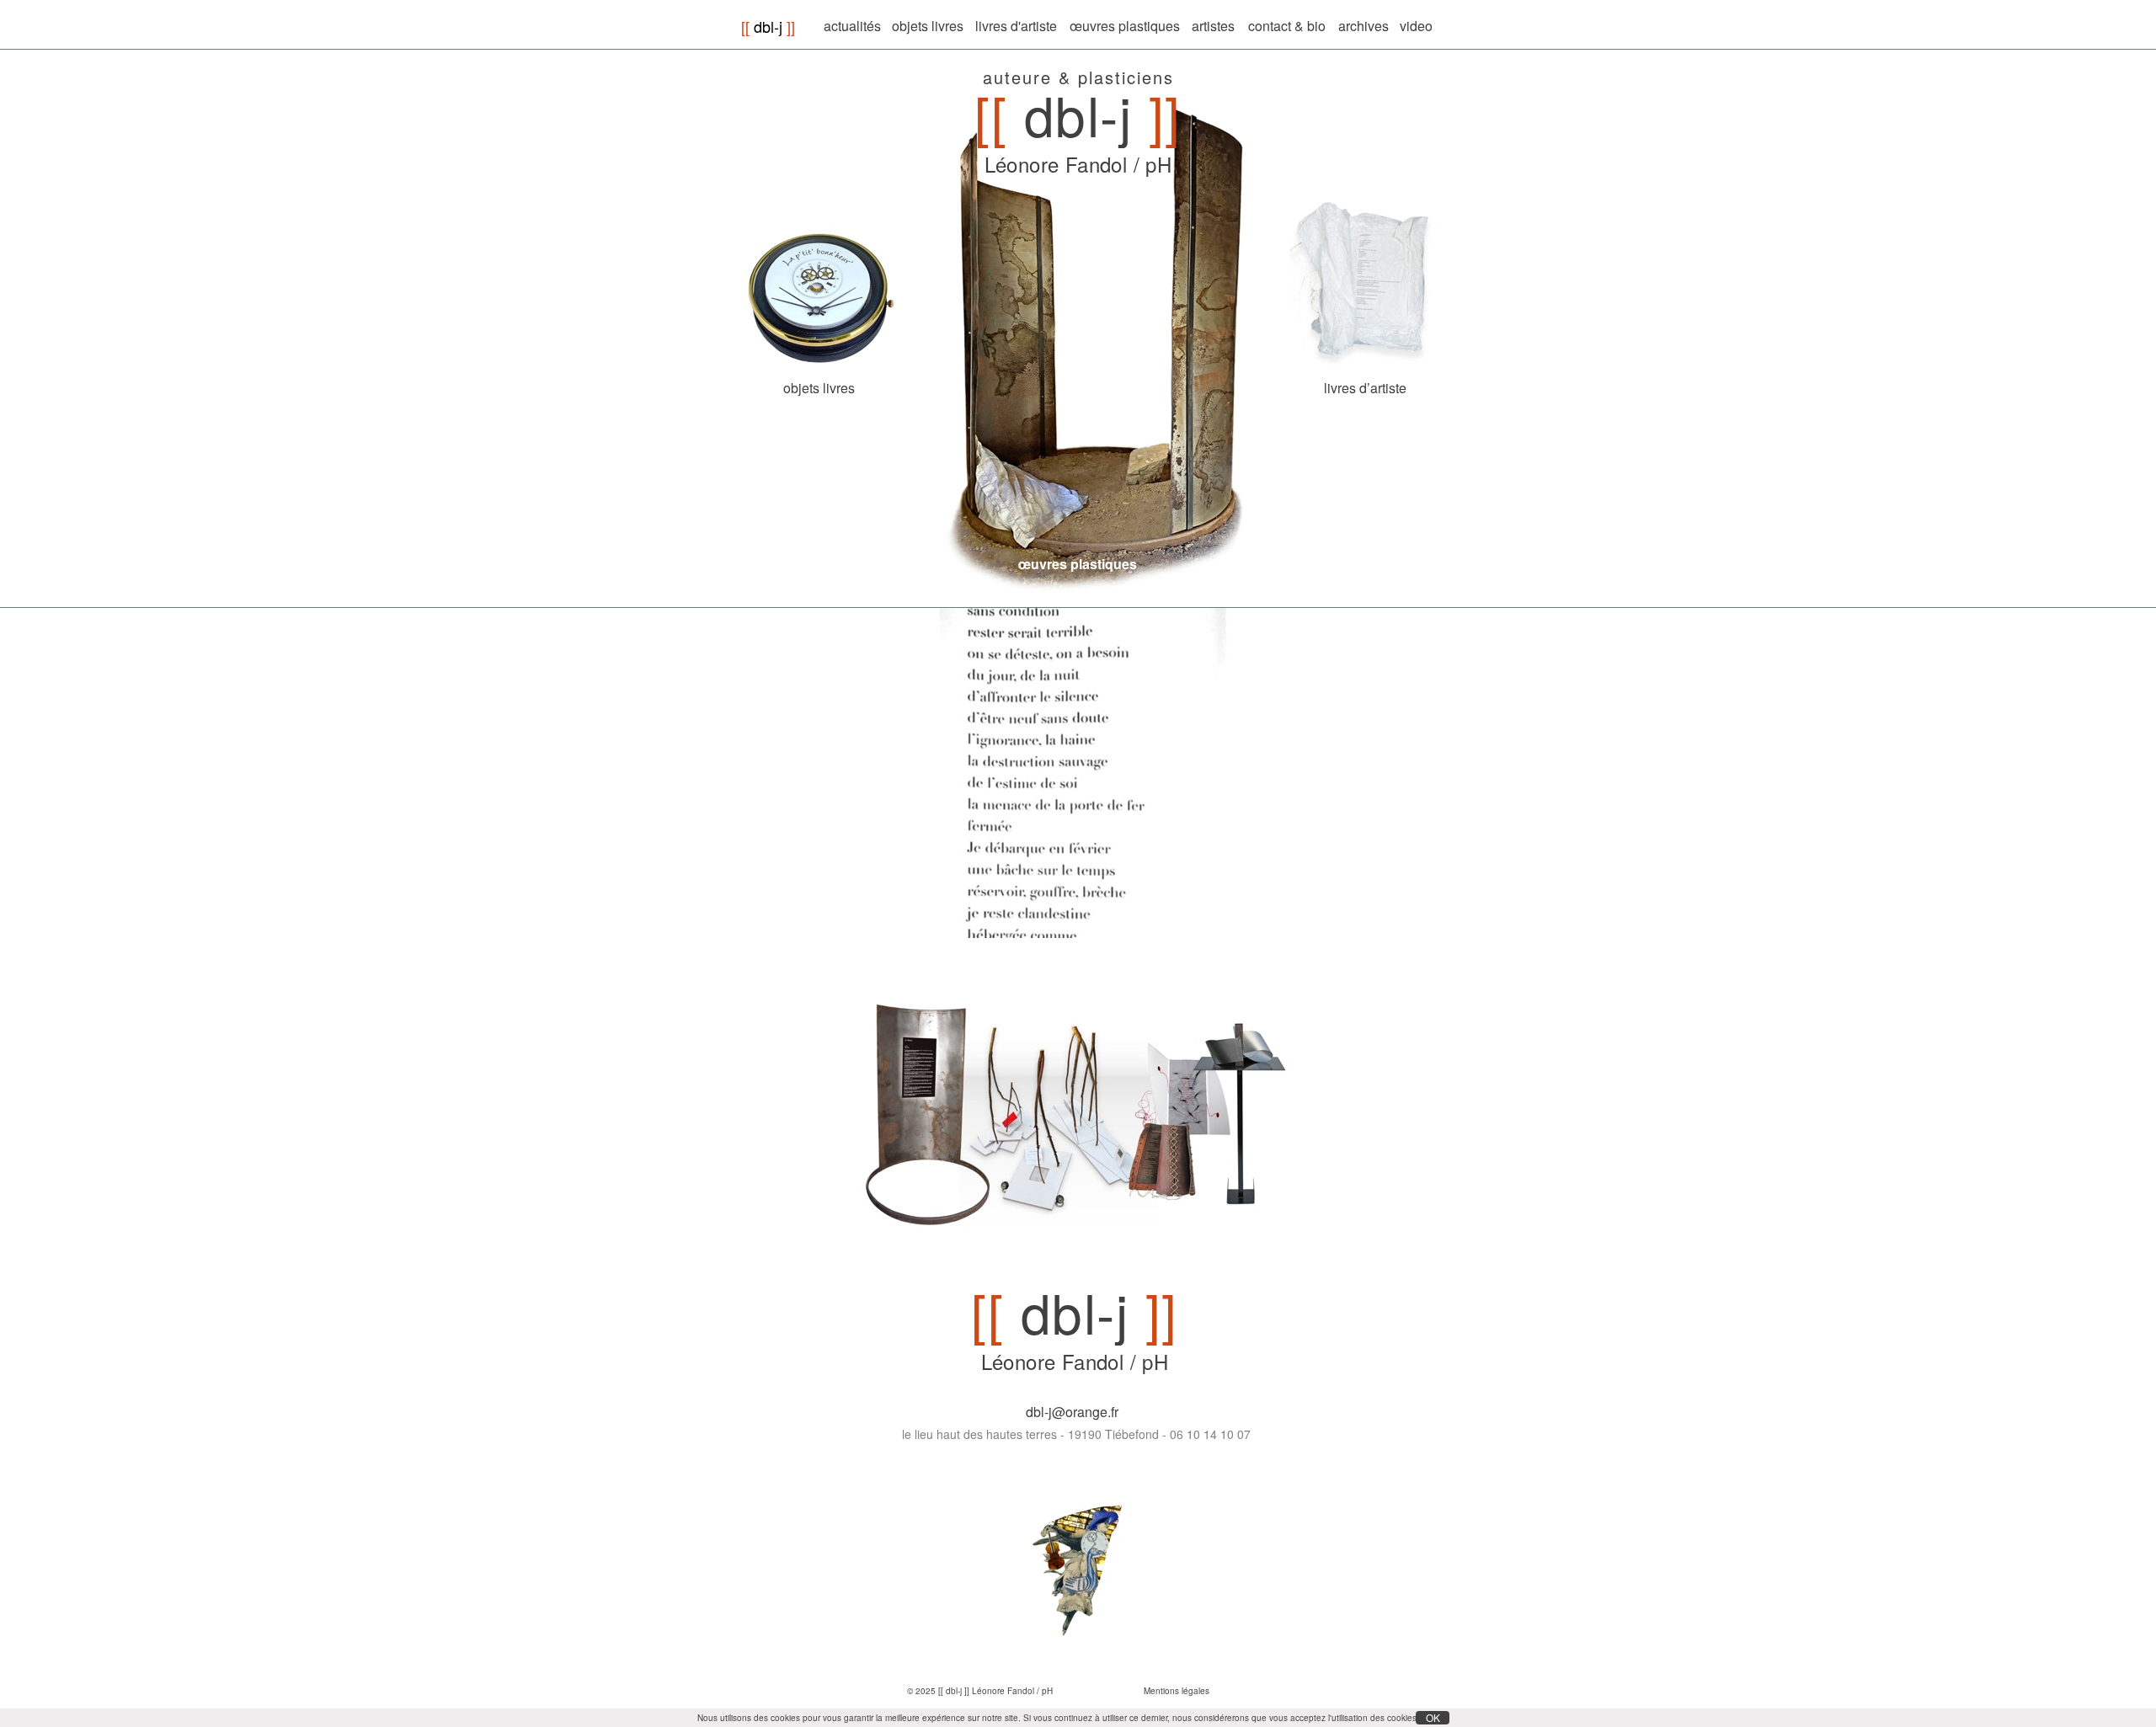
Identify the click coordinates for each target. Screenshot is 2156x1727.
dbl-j (768, 26)
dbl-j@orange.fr (1072, 1412)
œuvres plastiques (1078, 564)
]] (791, 26)
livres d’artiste (1365, 388)
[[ (745, 26)
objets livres (819, 388)
